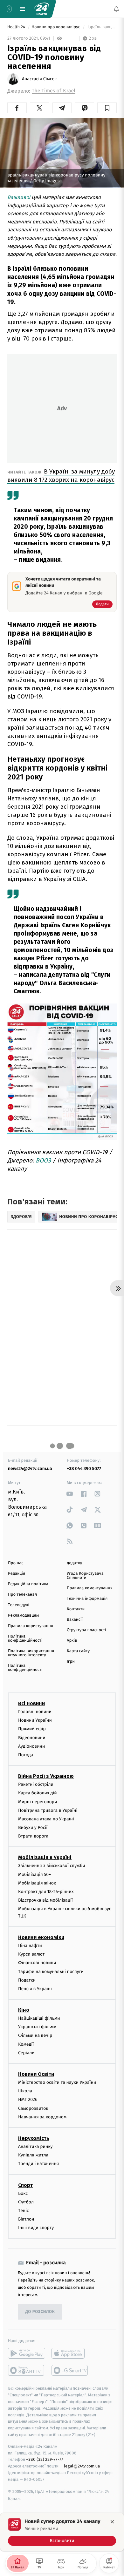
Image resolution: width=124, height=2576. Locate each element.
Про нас (16, 1563)
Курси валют (31, 1954)
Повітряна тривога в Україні (48, 1810)
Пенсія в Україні (35, 1989)
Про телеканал (22, 1595)
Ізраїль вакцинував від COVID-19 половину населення (102, 27)
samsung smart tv (70, 2371)
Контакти (76, 1609)
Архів (72, 1641)
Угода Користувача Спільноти (85, 1576)
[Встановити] (62, 2532)
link (70, 1494)
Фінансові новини (37, 1963)
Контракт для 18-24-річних (46, 1892)
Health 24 (17, 27)
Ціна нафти (30, 1946)
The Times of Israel (54, 91)
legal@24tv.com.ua (82, 2466)
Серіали (26, 2053)
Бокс (23, 2193)
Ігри (71, 1662)
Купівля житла (33, 2155)
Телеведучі (19, 1605)
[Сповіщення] (116, 9)
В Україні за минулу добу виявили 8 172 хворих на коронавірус (61, 476)
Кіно (24, 2010)
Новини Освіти (36, 2074)
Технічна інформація (87, 1599)
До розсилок (40, 2312)
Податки (27, 1980)
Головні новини (35, 1712)
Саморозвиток (33, 2108)
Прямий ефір (32, 1729)
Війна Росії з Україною (46, 1776)
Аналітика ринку (35, 2146)
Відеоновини (32, 1738)
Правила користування (31, 1626)
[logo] (41, 9)
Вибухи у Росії (33, 1828)
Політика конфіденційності (25, 1639)
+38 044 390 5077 (84, 1469)
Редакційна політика (28, 1584)
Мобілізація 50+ (34, 1874)
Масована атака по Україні (46, 1819)
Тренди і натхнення (38, 2164)
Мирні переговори (38, 1802)
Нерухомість (34, 2138)
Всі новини (31, 1703)
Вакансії (75, 1620)
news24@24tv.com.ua (30, 1469)
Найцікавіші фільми (39, 2018)
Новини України (35, 1721)
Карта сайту (78, 1651)
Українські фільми (37, 2027)
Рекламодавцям (23, 1616)
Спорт (25, 2185)
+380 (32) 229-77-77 (45, 2460)
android (27, 2354)
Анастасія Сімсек (39, 79)
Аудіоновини (31, 1746)
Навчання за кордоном (42, 2117)
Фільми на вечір (35, 2036)
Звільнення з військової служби (52, 1866)
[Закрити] (112, 2522)
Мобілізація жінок (37, 1883)
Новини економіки (41, 1937)
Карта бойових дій (38, 1793)
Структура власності (86, 1630)
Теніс (24, 2211)
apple (70, 2354)
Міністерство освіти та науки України (57, 2082)
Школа (25, 2091)
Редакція (17, 1574)
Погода (26, 1755)
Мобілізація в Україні (45, 1858)
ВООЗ (43, 1160)
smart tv (27, 2371)
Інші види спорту (36, 2228)
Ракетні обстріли (36, 1784)
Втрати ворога (33, 1836)
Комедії (26, 2044)
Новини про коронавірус (56, 27)
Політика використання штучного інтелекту (31, 1653)
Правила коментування (90, 1588)
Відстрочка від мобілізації (45, 1901)
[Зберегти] (107, 108)
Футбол (26, 2202)
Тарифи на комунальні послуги (51, 1972)
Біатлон (26, 2219)
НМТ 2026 (28, 2100)
